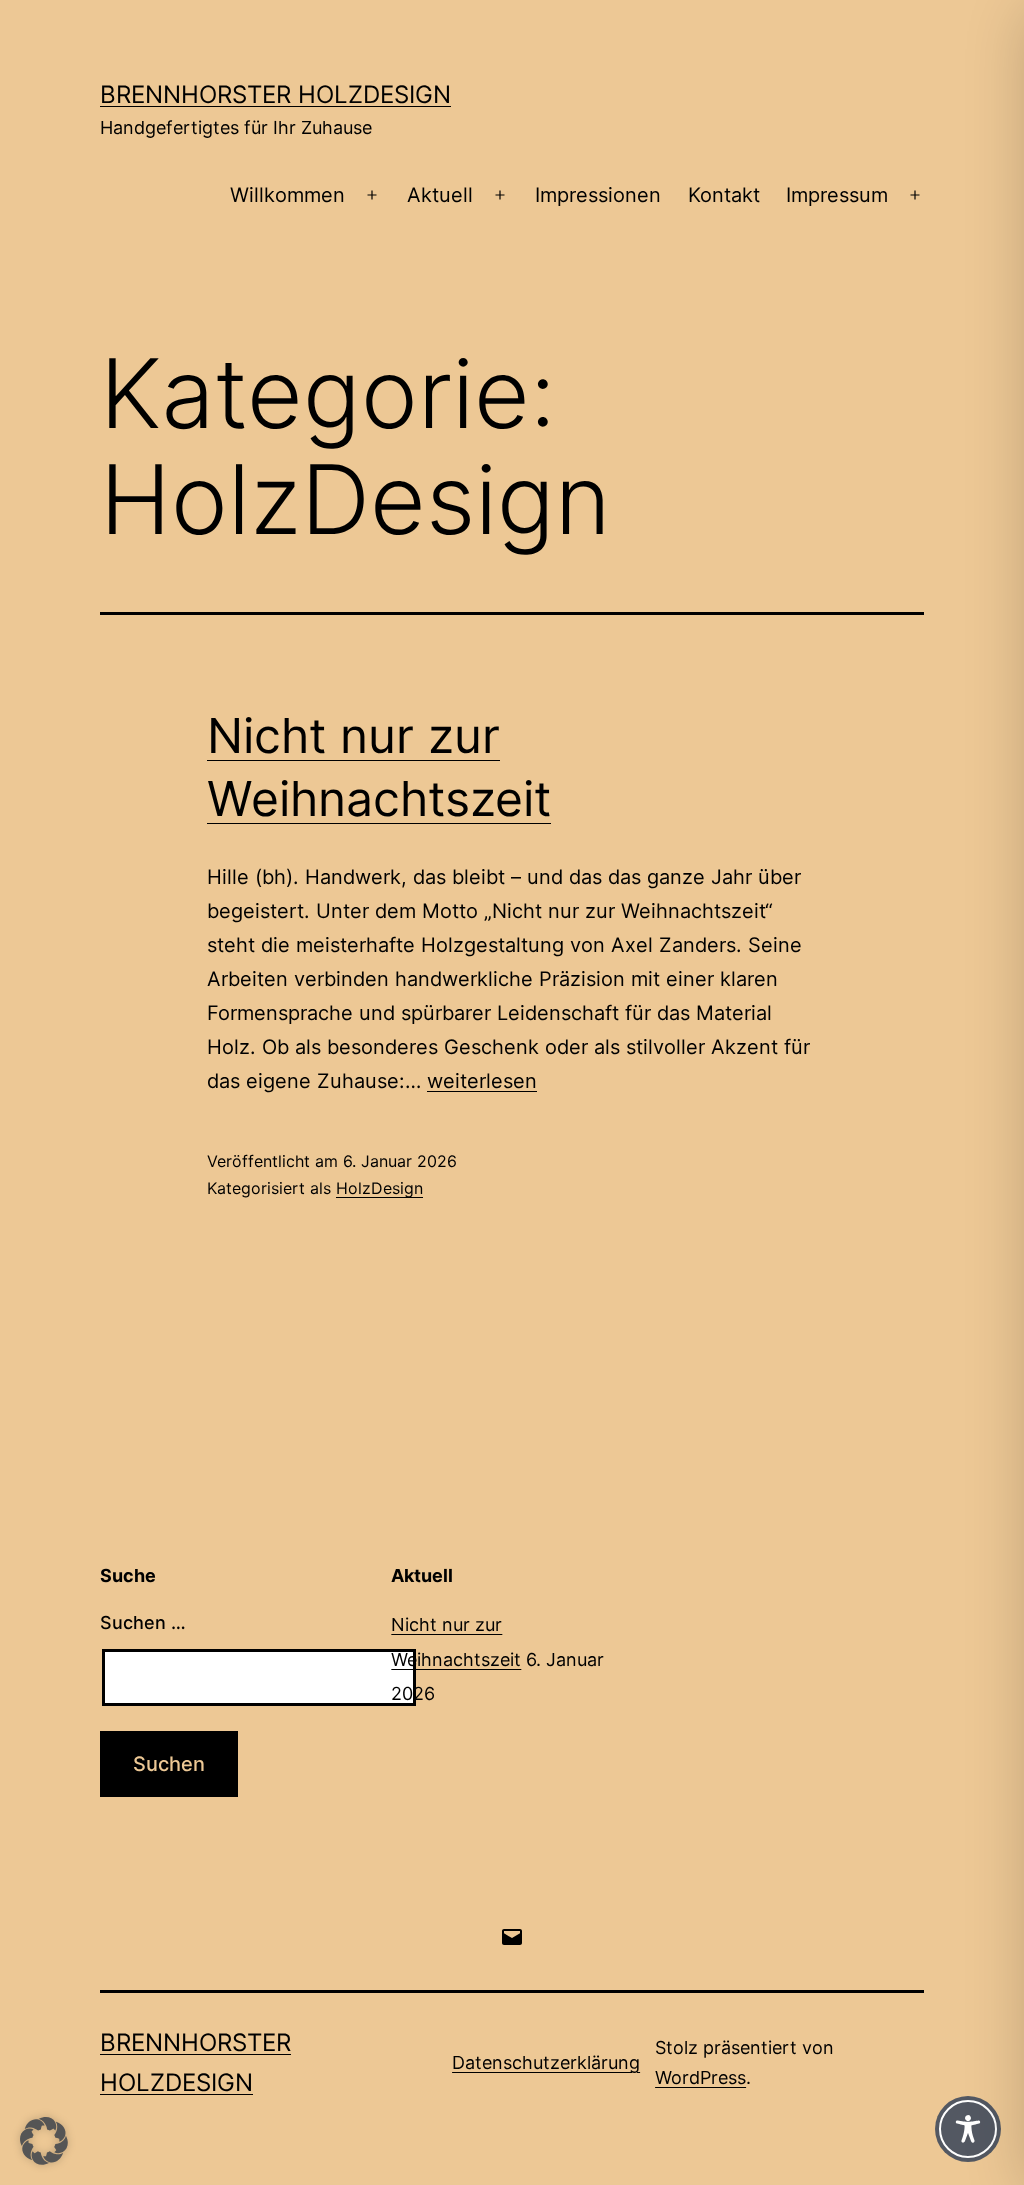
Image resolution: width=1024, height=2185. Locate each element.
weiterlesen (482, 1081)
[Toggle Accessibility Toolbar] (968, 2129)
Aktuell (440, 195)
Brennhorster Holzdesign (275, 94)
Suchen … (143, 1622)
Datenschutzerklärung (546, 2062)
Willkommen (287, 195)
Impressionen (598, 195)
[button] (44, 2141)
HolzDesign (379, 1188)
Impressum (837, 195)
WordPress (700, 2077)
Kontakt (724, 195)
